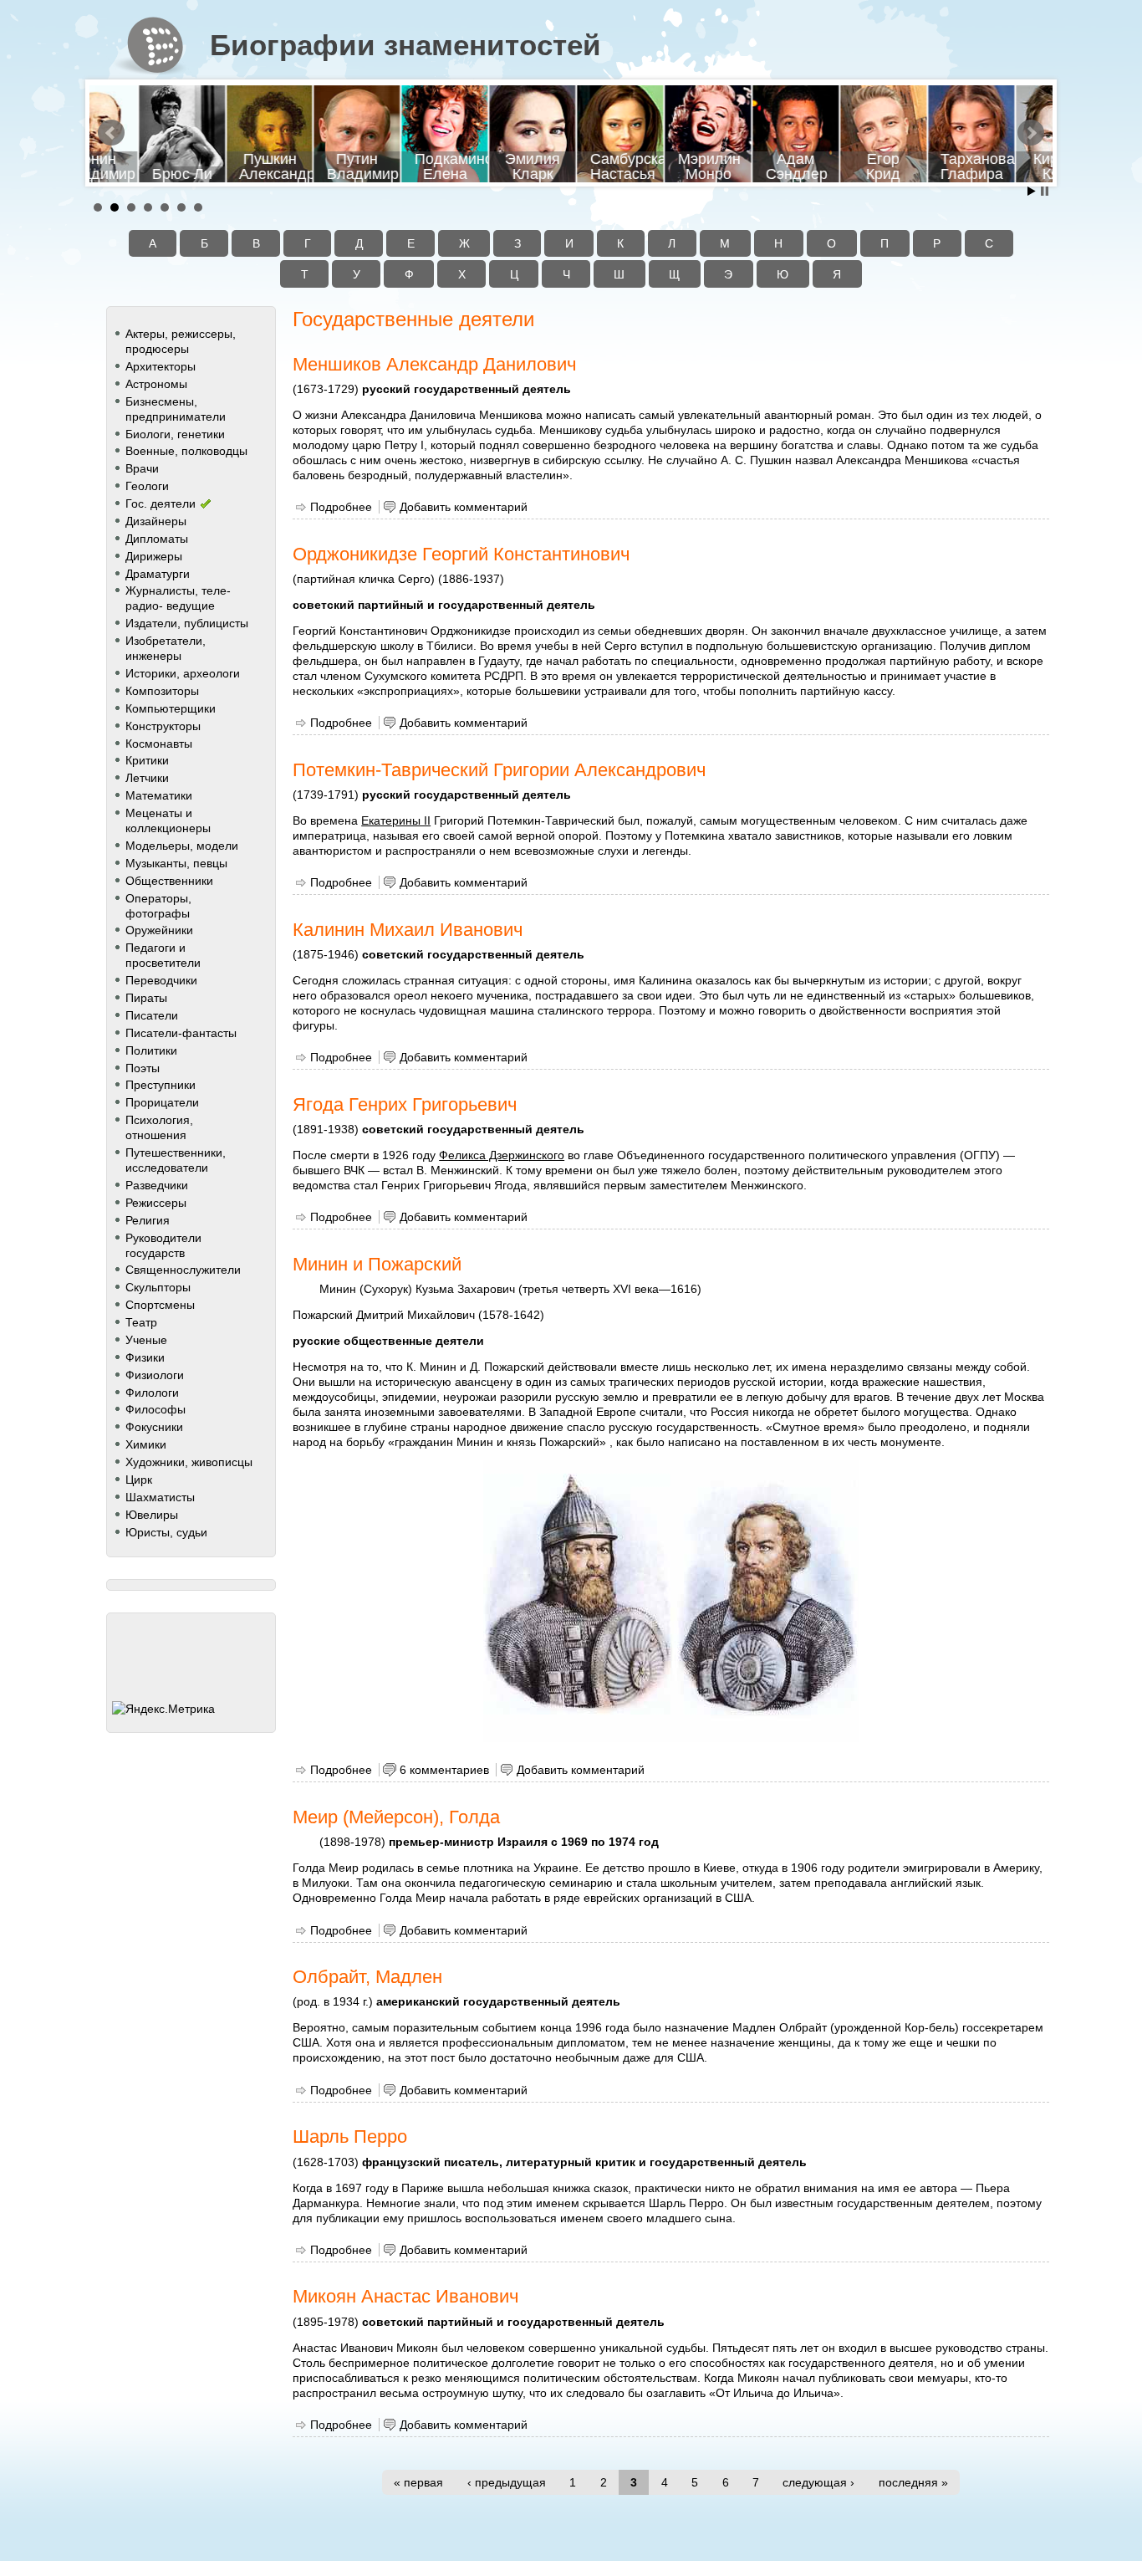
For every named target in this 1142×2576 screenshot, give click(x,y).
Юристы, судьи (166, 1532)
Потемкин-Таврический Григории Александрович (499, 770)
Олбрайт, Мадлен (367, 1977)
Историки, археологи (183, 673)
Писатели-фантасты (181, 1033)
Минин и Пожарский (377, 1264)
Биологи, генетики (175, 434)
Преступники (161, 1085)
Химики (146, 1444)
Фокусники (154, 1427)
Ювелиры (152, 1515)
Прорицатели (162, 1102)
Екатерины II (396, 820)
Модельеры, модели (182, 846)
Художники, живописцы (189, 1462)
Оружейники (159, 930)
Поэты (143, 1068)
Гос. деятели (161, 503)
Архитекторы (161, 366)
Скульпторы (158, 1287)
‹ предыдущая (507, 2482)
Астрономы (156, 384)
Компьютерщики (171, 708)
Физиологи (155, 1375)
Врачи (142, 468)
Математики (159, 795)
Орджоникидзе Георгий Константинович (461, 554)
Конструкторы (163, 726)
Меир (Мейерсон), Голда (396, 1817)
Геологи (147, 486)
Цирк (139, 1480)
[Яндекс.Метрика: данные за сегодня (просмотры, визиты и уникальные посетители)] (163, 1709)
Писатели (152, 1015)
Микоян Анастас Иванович (405, 2296)
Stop (1045, 191)
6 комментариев (444, 1770)
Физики (145, 1357)
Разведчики (157, 1185)
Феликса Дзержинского (502, 1155)
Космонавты (159, 744)
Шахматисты (160, 1497)
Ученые (146, 1340)
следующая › (818, 2482)
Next (1031, 133)
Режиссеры (156, 1203)
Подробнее (341, 507)
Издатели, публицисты (187, 623)
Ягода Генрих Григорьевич (405, 1104)
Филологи (152, 1393)
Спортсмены (160, 1305)
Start (1032, 191)
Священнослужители (183, 1270)
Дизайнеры (156, 521)
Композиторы (162, 691)
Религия (148, 1220)
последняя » (913, 2482)
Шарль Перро (350, 2136)
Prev (111, 133)
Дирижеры (154, 556)
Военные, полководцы (186, 451)
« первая (418, 2482)
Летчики (147, 778)
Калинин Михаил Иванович (408, 930)
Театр (141, 1322)
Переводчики (161, 980)
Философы (155, 1409)
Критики (147, 760)
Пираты (146, 998)
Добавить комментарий (464, 507)
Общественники (169, 881)
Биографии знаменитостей (405, 45)
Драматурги (158, 574)
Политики (151, 1050)
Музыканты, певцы (176, 863)
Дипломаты (157, 539)
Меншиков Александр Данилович (434, 364)
